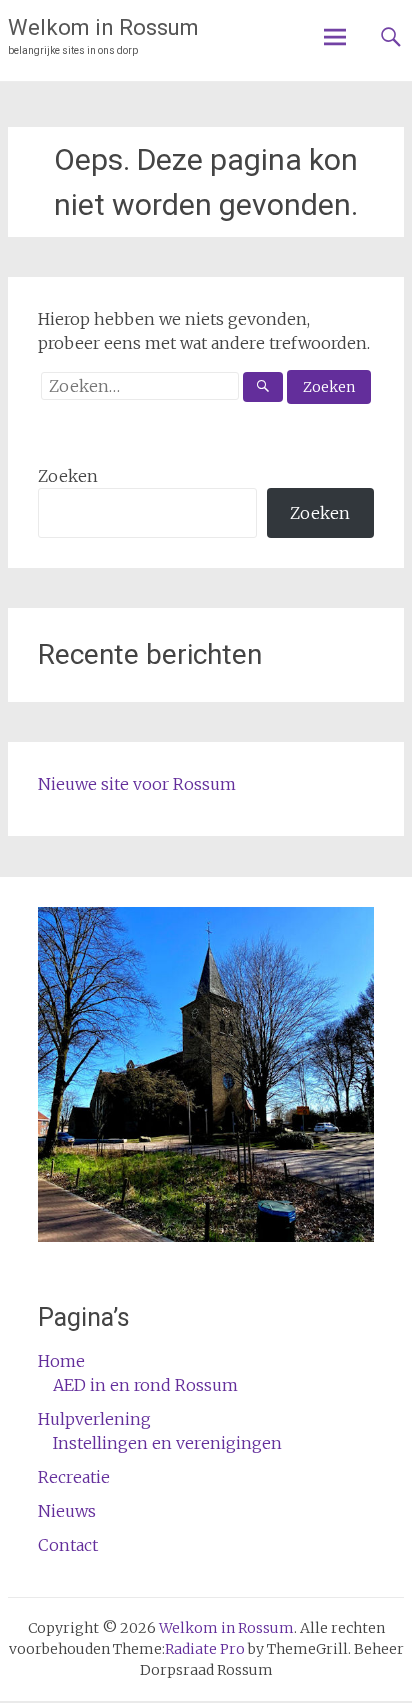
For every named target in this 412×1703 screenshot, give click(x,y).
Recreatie (74, 1477)
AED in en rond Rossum (145, 1385)
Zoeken (68, 476)
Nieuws (67, 1511)
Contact (68, 1545)
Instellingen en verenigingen (167, 1443)
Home (61, 1361)
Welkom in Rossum (103, 27)
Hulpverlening (94, 1419)
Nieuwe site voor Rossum (137, 784)
